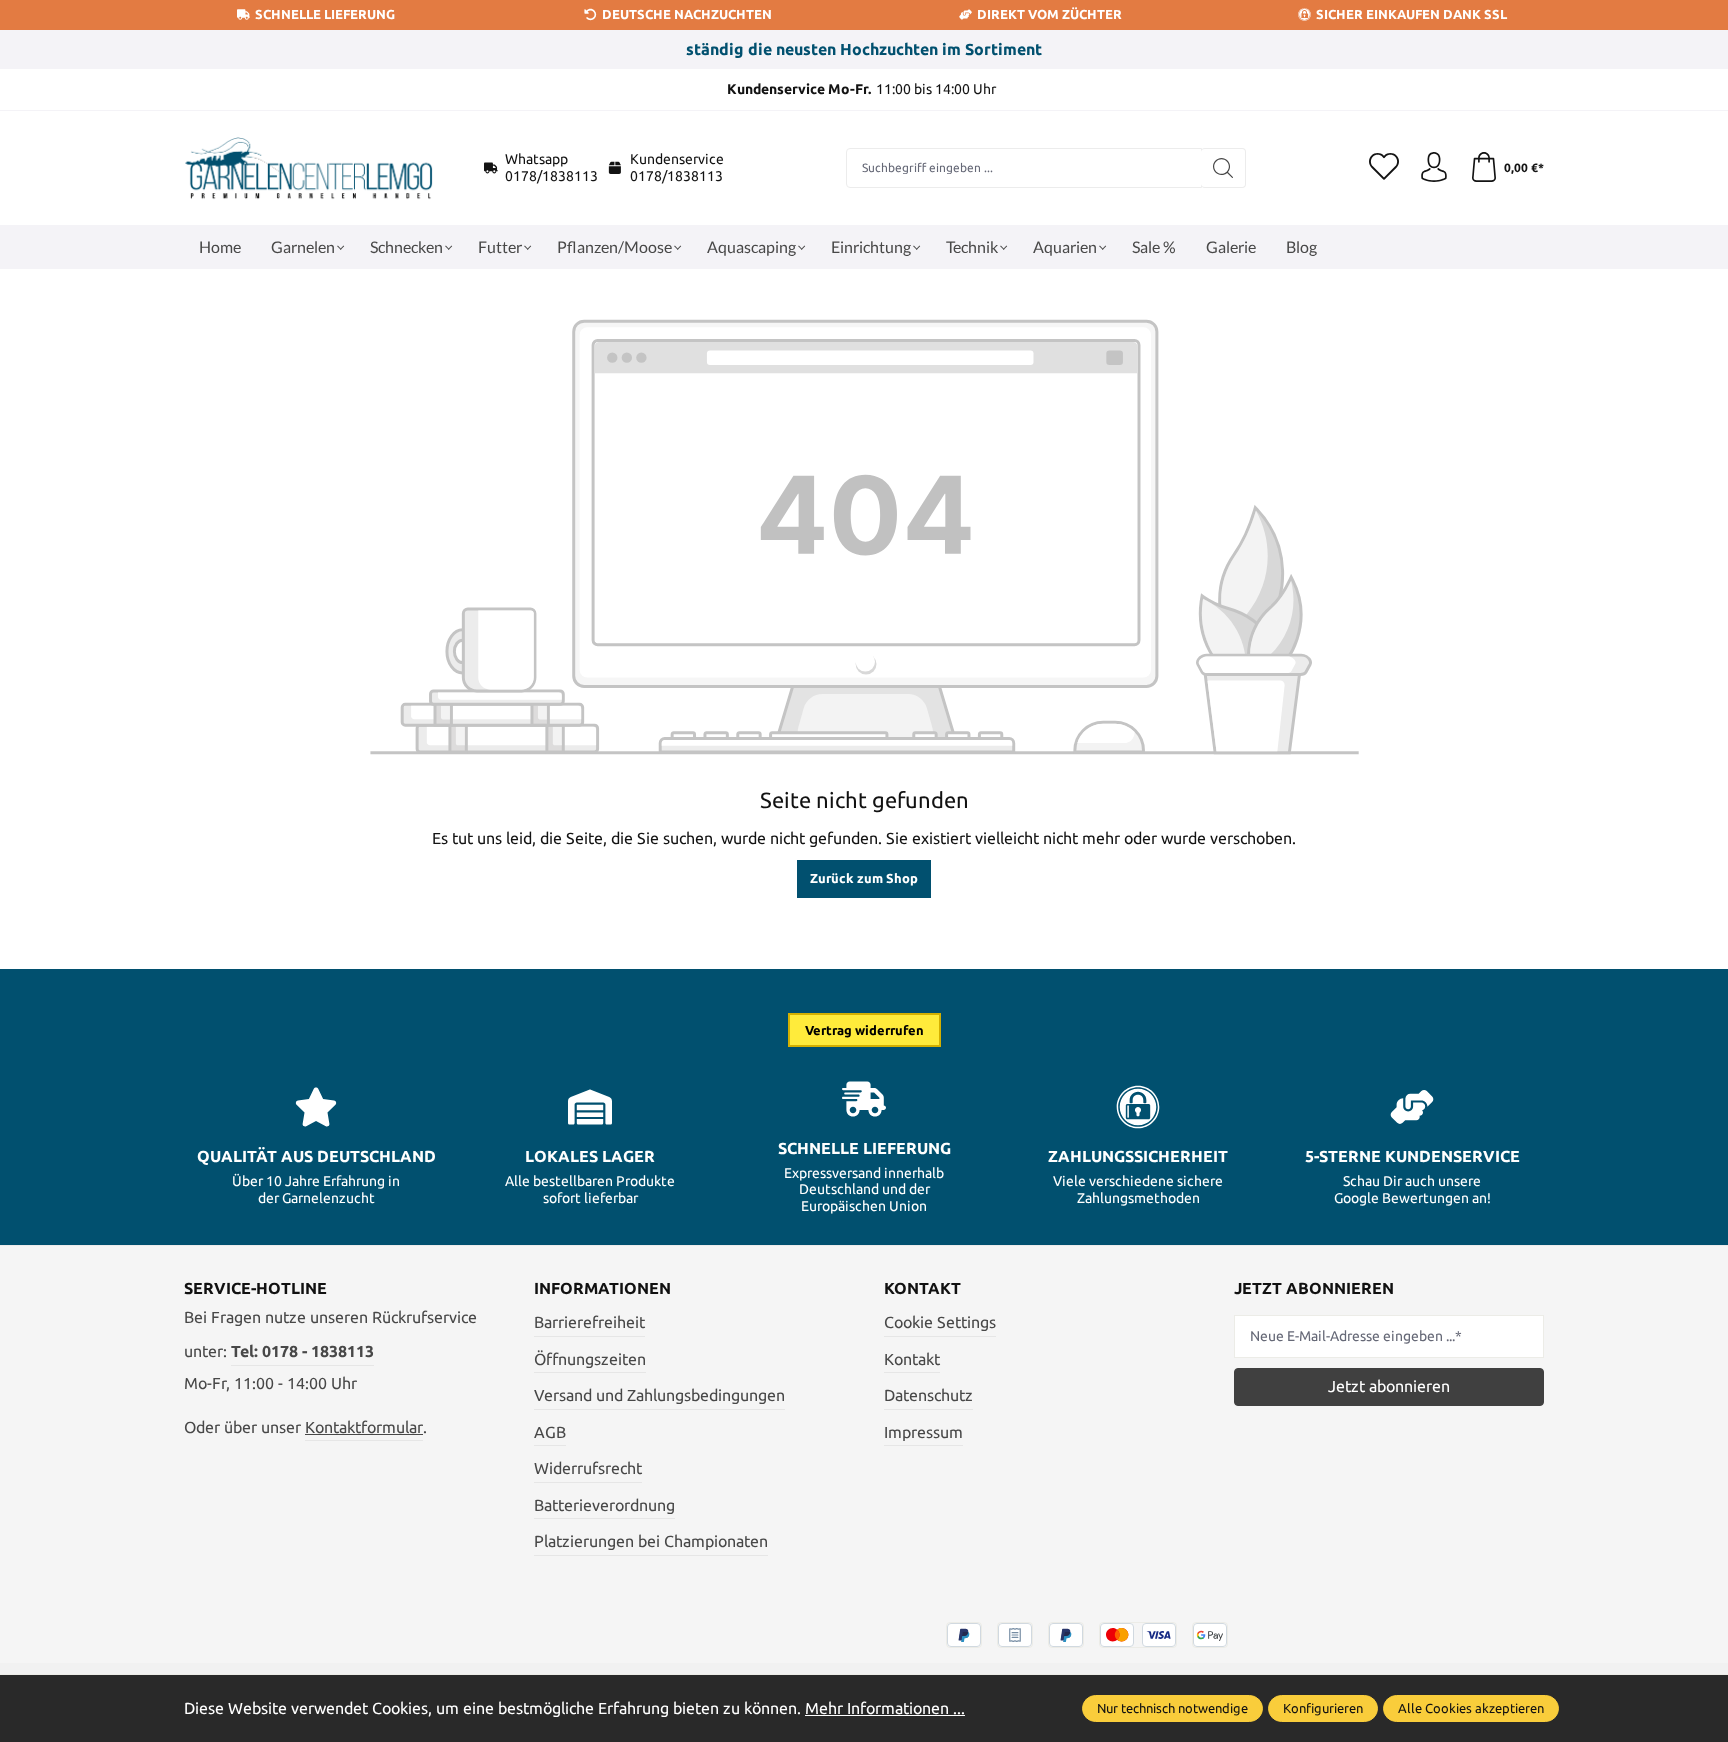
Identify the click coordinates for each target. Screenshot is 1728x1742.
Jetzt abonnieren (1389, 1386)
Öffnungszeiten (590, 1359)
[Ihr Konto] (1434, 168)
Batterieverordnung (604, 1505)
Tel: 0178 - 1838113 (302, 1351)
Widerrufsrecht (588, 1468)
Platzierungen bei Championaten (651, 1541)
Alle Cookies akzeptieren (1471, 1708)
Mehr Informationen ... (885, 1708)
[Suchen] (1223, 168)
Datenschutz (928, 1395)
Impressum (923, 1432)
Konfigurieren (1323, 1708)
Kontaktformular (364, 1427)
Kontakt (912, 1359)
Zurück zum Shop (864, 878)
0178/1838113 (551, 176)
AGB (550, 1432)
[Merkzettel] (1384, 168)
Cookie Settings (940, 1322)
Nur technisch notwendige (1172, 1708)
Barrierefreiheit (589, 1322)
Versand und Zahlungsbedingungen (659, 1395)
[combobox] (1024, 168)
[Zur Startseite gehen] (309, 168)
